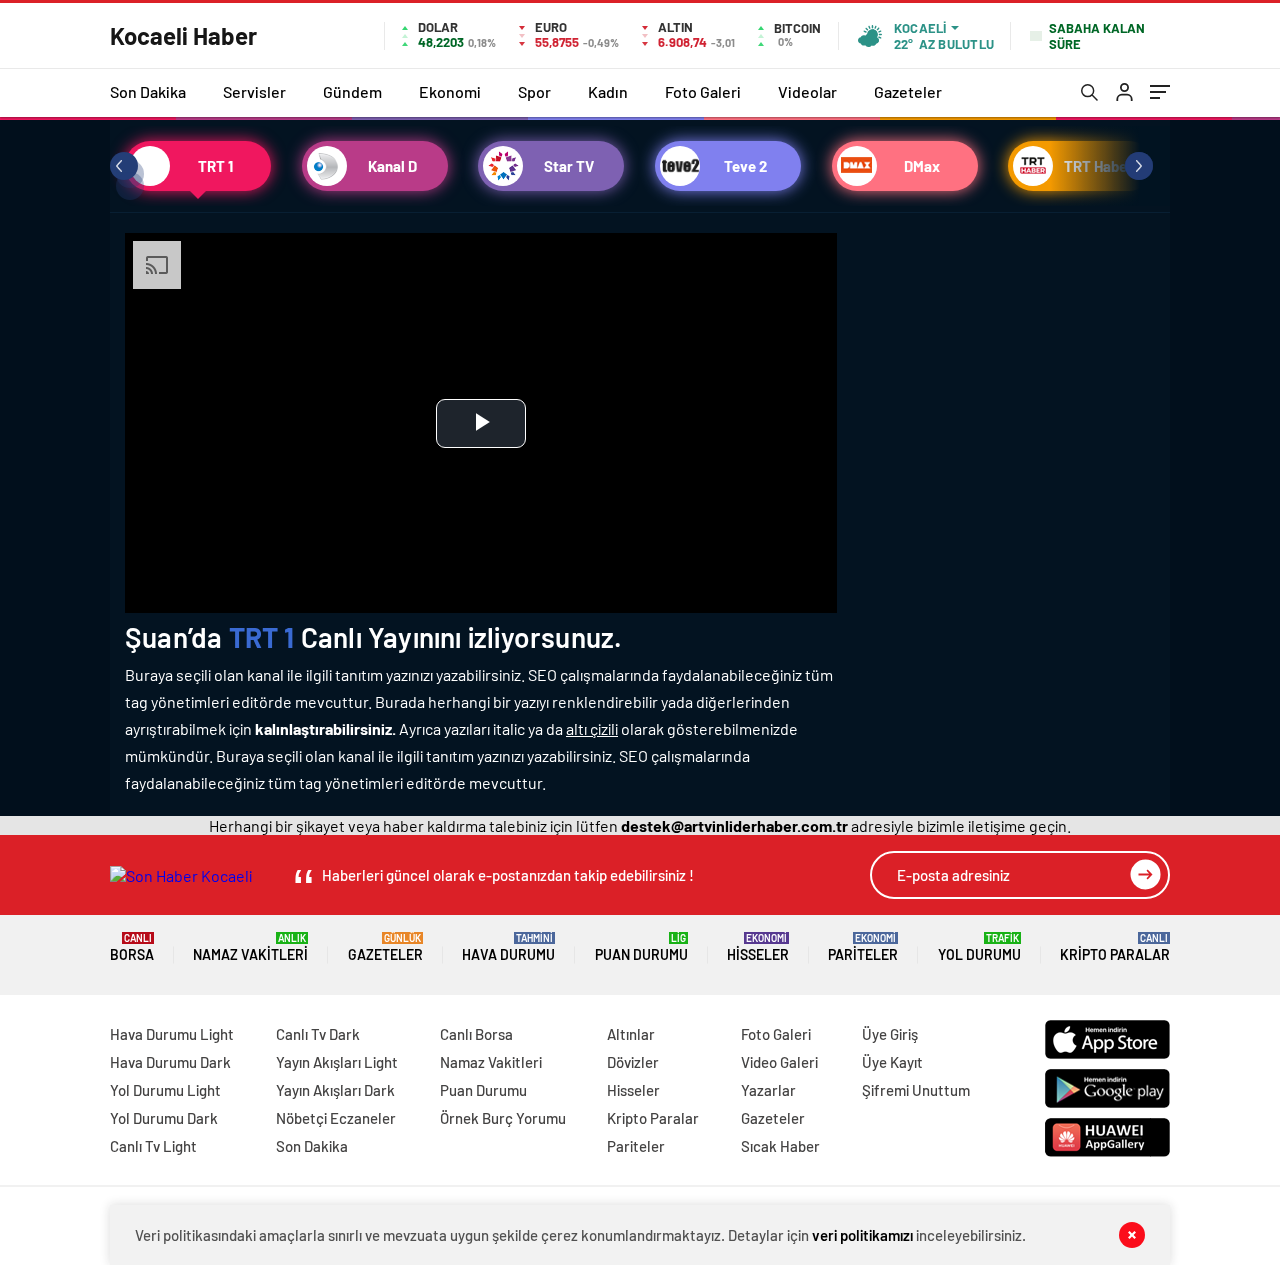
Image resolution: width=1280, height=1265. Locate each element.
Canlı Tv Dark (318, 1034)
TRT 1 (262, 637)
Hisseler (758, 947)
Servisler (254, 91)
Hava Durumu (508, 947)
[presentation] (124, 166)
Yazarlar (768, 1090)
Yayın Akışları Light (337, 1062)
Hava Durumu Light (172, 1034)
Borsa (132, 947)
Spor (534, 91)
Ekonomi (450, 91)
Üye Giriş (890, 1034)
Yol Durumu (979, 947)
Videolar (807, 91)
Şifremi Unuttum (916, 1090)
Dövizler (633, 1062)
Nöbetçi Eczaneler (336, 1118)
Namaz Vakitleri (250, 947)
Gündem (352, 91)
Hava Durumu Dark (170, 1062)
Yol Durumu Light (165, 1090)
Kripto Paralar (1115, 947)
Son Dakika (148, 91)
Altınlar (631, 1034)
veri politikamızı (862, 1235)
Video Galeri (779, 1062)
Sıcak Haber (780, 1146)
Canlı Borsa (476, 1034)
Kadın (608, 91)
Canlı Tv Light (153, 1146)
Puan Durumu (641, 947)
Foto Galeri (703, 91)
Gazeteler (908, 91)
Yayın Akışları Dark (335, 1090)
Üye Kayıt (892, 1062)
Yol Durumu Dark (164, 1118)
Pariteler (863, 947)
